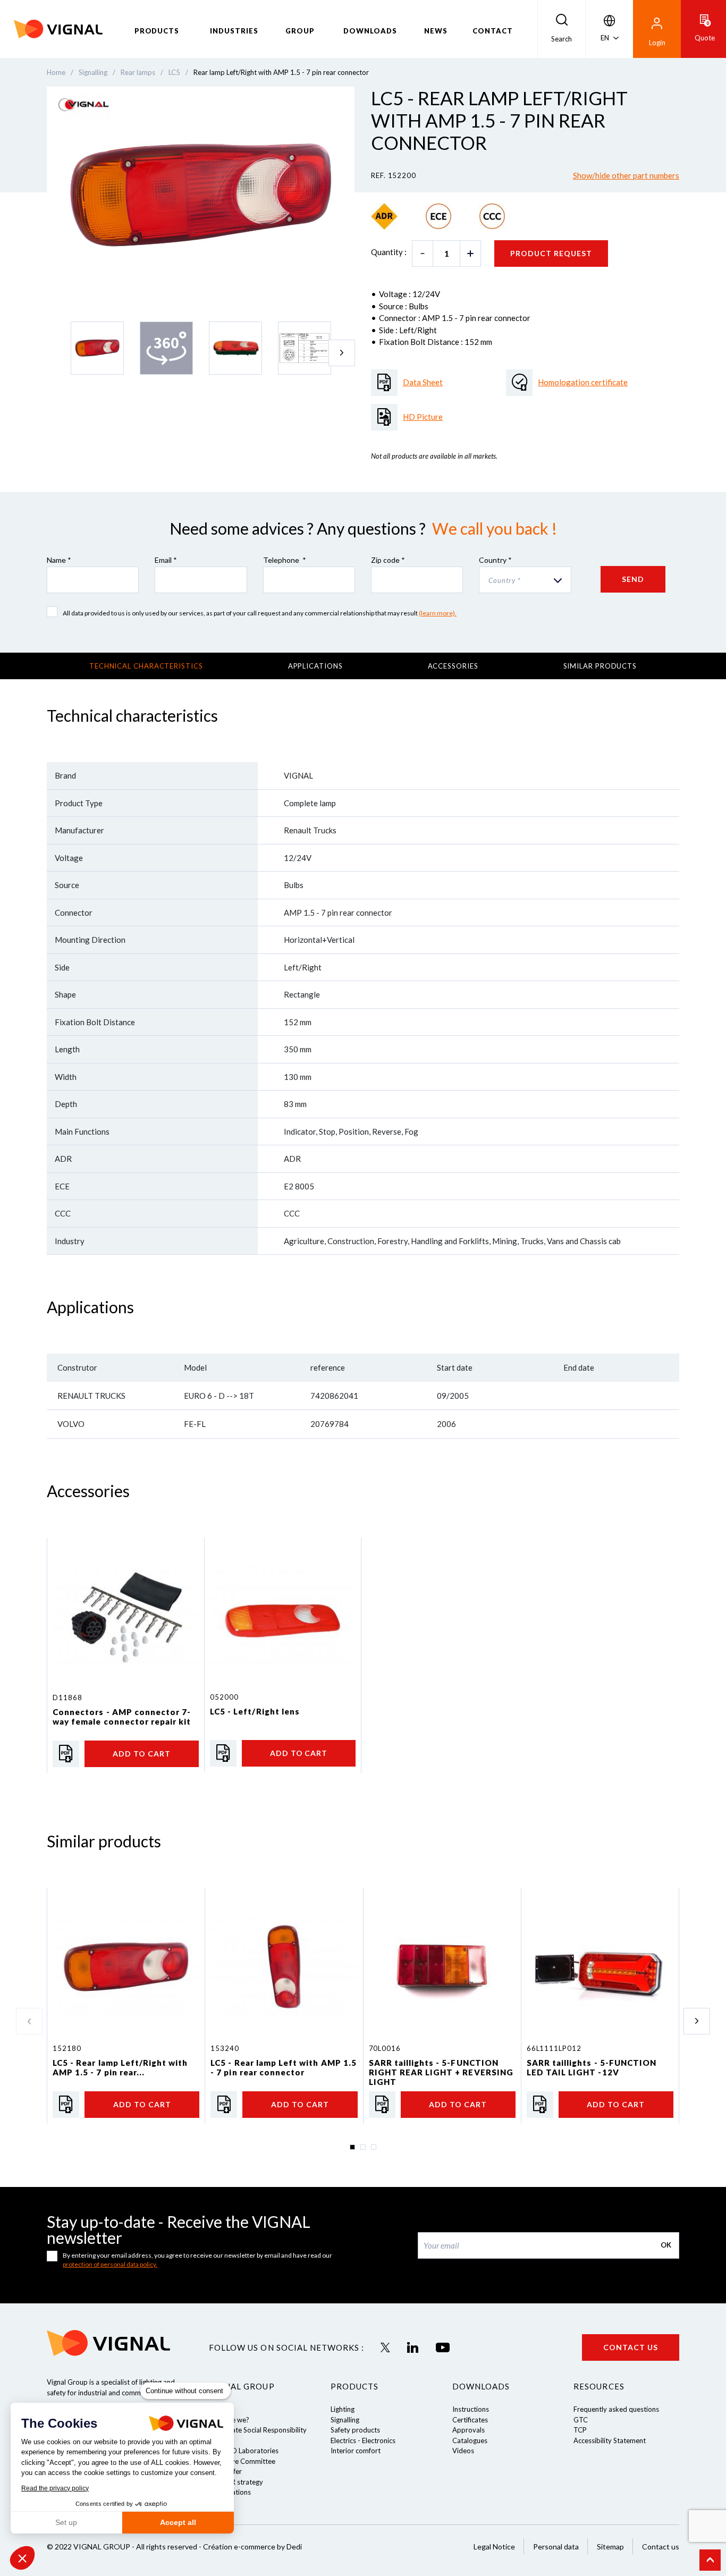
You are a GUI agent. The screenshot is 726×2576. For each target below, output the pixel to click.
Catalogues (470, 2440)
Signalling (345, 2420)
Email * (166, 560)
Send (633, 579)
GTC (581, 2420)
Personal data (556, 2547)
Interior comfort (356, 2451)
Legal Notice (494, 2547)
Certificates (470, 2420)
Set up (66, 2522)
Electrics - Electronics (363, 2440)
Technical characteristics (146, 666)
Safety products (355, 2430)
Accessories (453, 666)
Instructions (471, 2409)
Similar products (600, 666)
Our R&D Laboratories (244, 2451)
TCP (580, 2430)
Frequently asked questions (616, 2409)
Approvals (468, 2430)
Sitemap (610, 2547)
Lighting (343, 2409)
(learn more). (438, 613)
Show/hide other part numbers (626, 175)
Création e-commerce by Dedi (252, 2547)
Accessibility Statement (610, 2440)
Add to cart (142, 1754)
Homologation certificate (583, 382)
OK (666, 2245)
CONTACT (493, 31)
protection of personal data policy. (110, 2264)
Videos (463, 2451)
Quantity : (389, 252)
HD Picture (423, 417)
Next (342, 353)
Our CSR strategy (236, 2482)
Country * (495, 560)
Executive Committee (242, 2461)
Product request (551, 253)
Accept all (178, 2522)
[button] (22, 2558)
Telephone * (285, 560)
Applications (315, 666)
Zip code (388, 560)
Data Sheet (423, 382)
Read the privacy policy (55, 2488)
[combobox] (525, 580)
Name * (59, 560)
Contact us (631, 2347)
